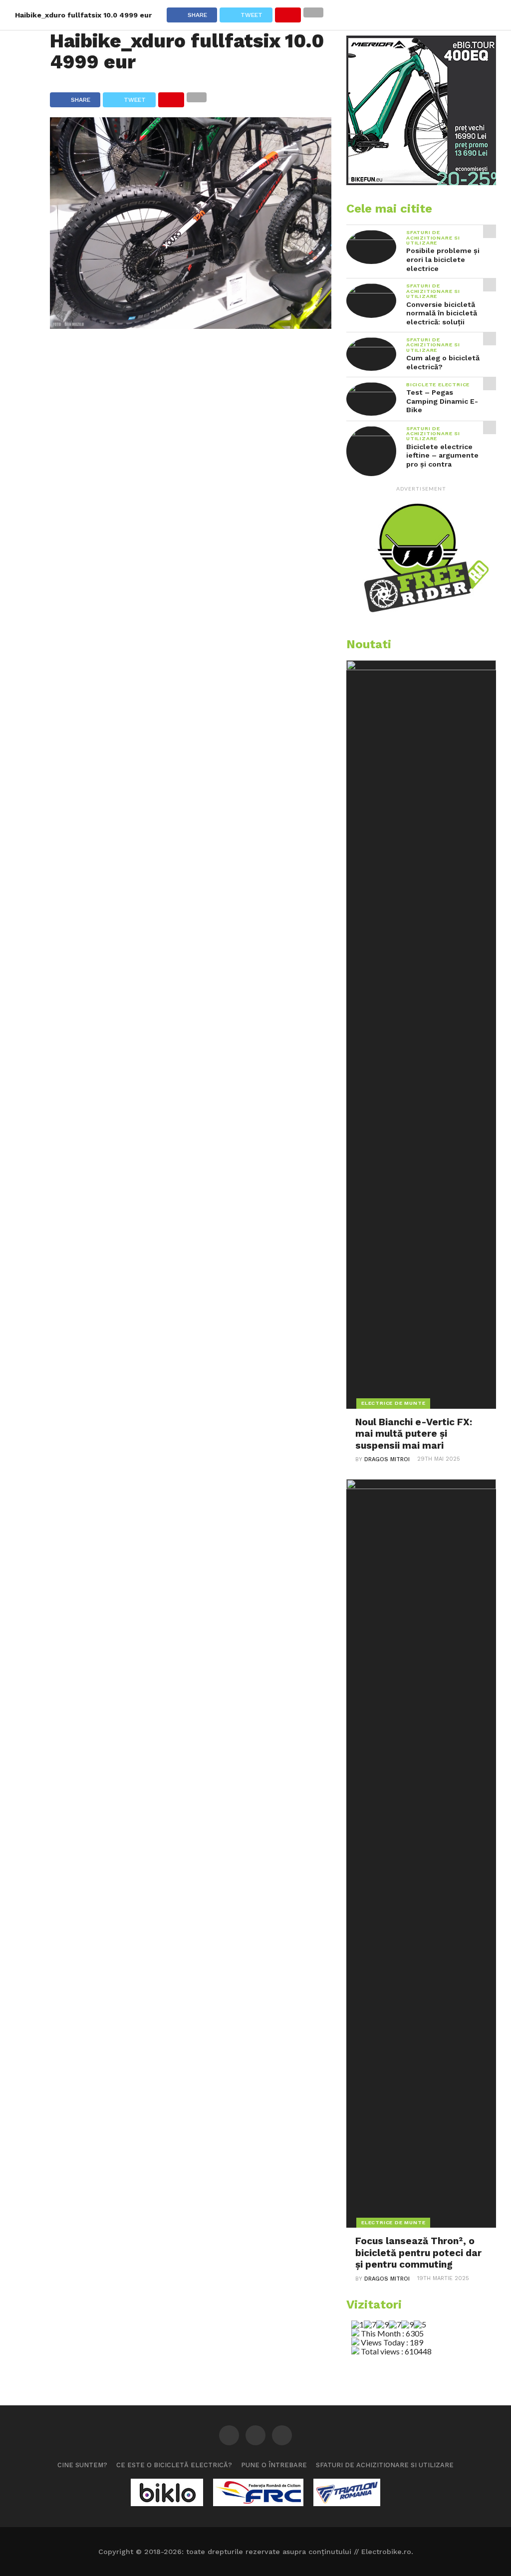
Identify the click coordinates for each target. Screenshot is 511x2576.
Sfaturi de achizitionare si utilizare (385, 2465)
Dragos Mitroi (387, 1459)
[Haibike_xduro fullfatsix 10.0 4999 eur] (191, 326)
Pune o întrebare (274, 2465)
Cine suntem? (82, 2465)
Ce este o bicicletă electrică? (174, 2465)
